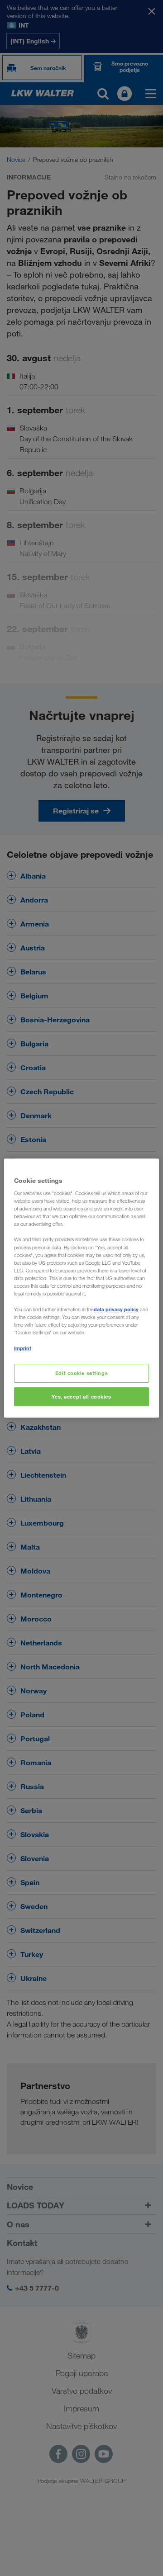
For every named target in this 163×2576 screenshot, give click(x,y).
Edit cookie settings (81, 1373)
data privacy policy (116, 1309)
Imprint (23, 1348)
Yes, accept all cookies (81, 1397)
